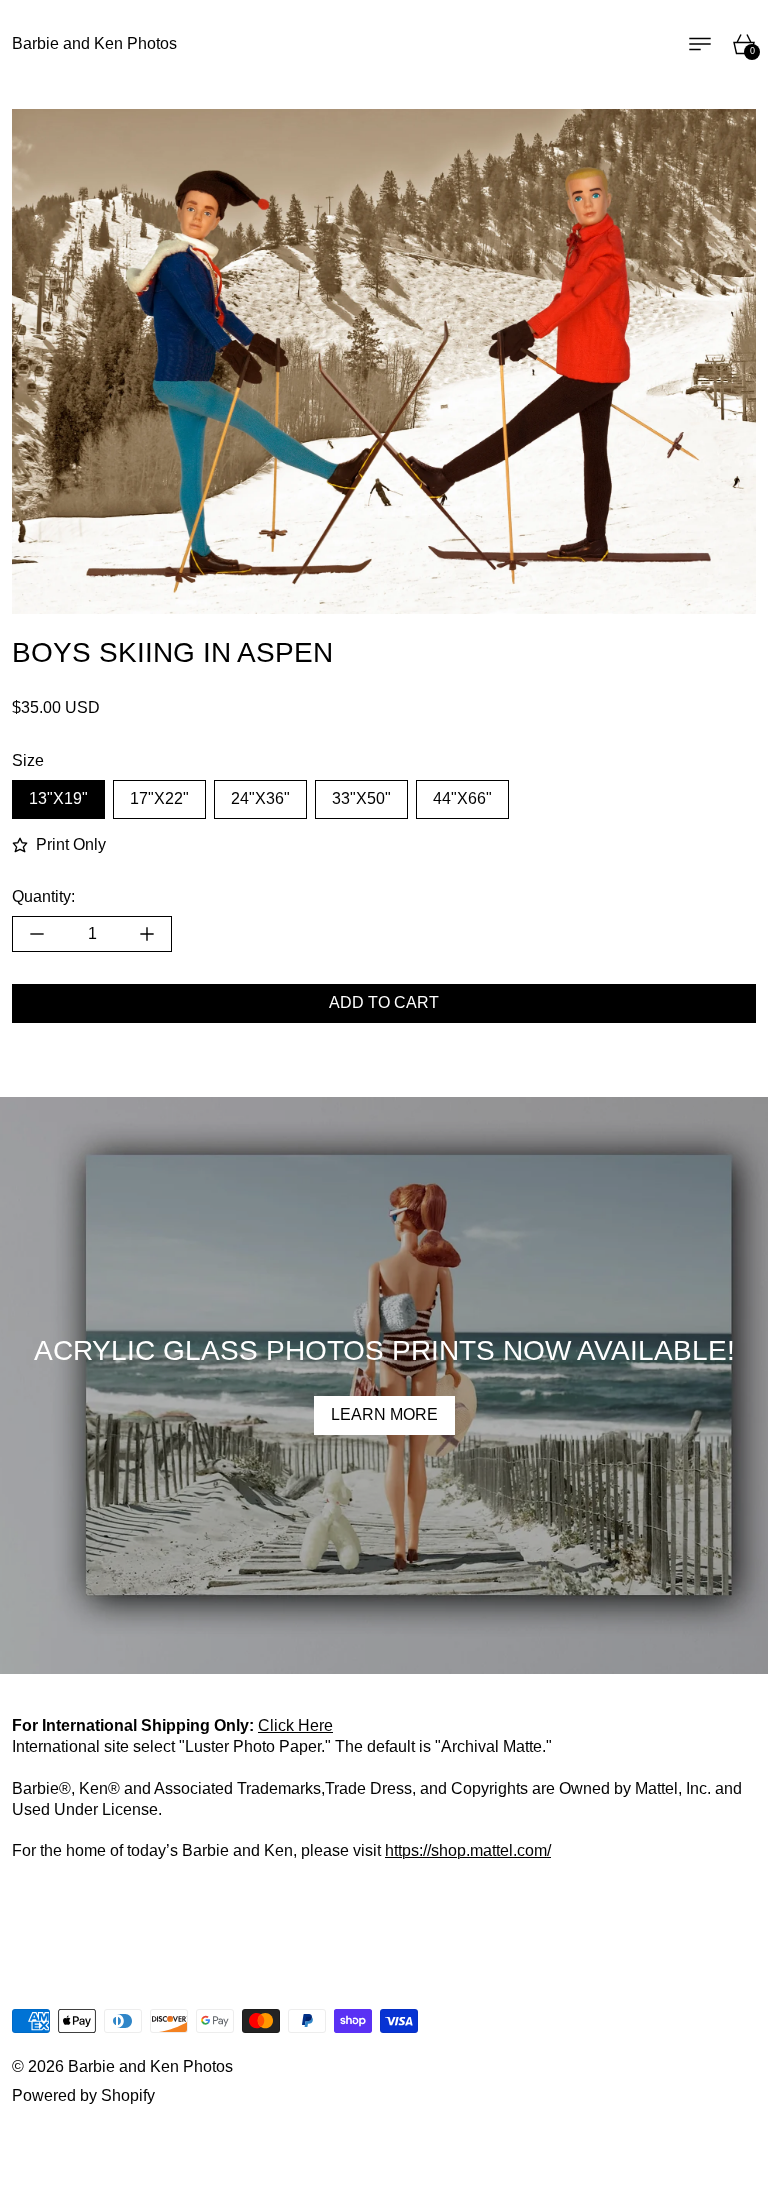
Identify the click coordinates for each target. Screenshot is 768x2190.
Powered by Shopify (83, 2095)
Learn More (384, 1414)
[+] (147, 934)
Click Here (295, 1725)
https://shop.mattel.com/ (468, 1850)
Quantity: (43, 896)
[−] (36, 934)
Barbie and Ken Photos (150, 2066)
